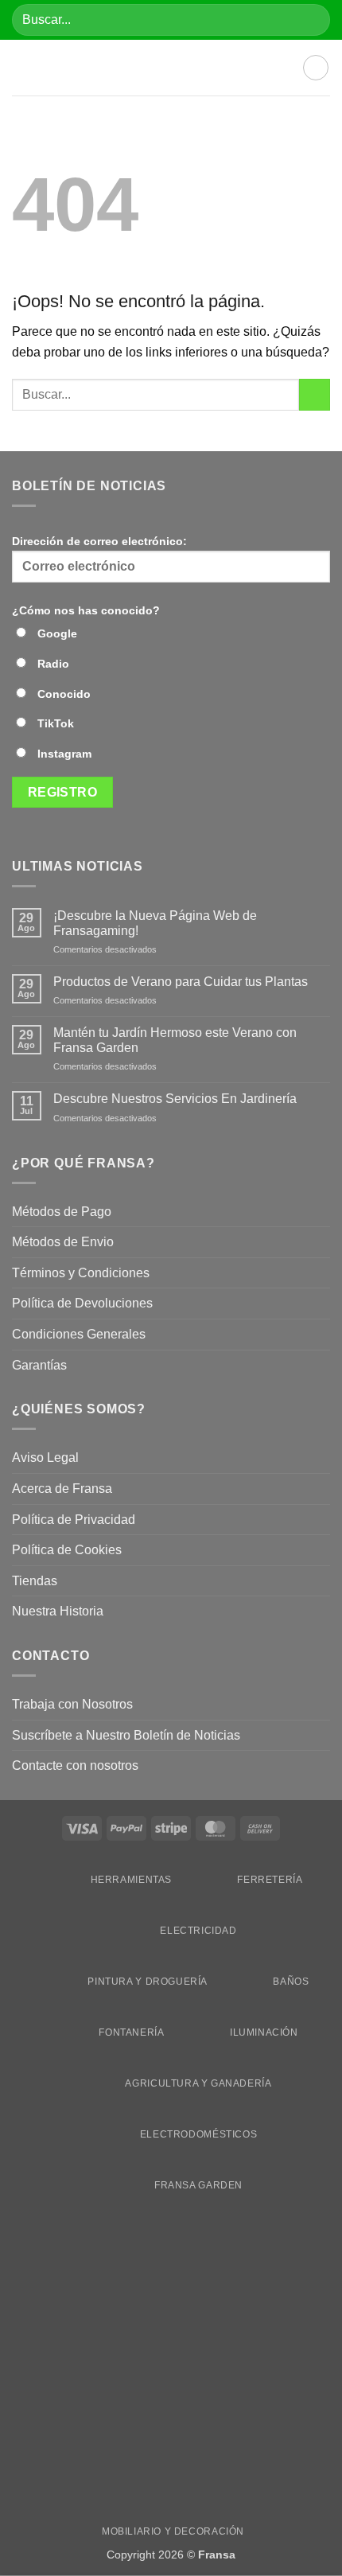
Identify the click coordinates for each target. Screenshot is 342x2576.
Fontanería (131, 2032)
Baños (291, 1982)
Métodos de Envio (63, 1242)
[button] (21, 68)
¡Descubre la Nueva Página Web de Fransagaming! (155, 923)
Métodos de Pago (62, 1212)
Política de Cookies (67, 1550)
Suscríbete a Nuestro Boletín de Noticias (126, 1735)
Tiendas (35, 1581)
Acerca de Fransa (62, 1489)
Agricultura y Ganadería (198, 2083)
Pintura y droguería (148, 1982)
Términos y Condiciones (81, 1273)
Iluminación (264, 2032)
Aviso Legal (45, 1458)
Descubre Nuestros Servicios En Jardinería (177, 1099)
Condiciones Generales (79, 1334)
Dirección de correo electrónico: (99, 541)
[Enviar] (311, 19)
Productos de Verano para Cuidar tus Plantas (181, 982)
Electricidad (198, 1931)
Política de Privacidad (74, 1520)
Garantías (39, 1365)
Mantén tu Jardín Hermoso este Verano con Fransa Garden (175, 1040)
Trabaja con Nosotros (72, 1704)
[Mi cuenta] (316, 68)
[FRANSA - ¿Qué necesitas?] (171, 68)
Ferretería (270, 1880)
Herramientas (131, 1880)
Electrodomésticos (198, 2134)
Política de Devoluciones (82, 1303)
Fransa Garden (198, 2185)
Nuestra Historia (59, 1611)
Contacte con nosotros (75, 1765)
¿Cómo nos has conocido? (86, 610)
